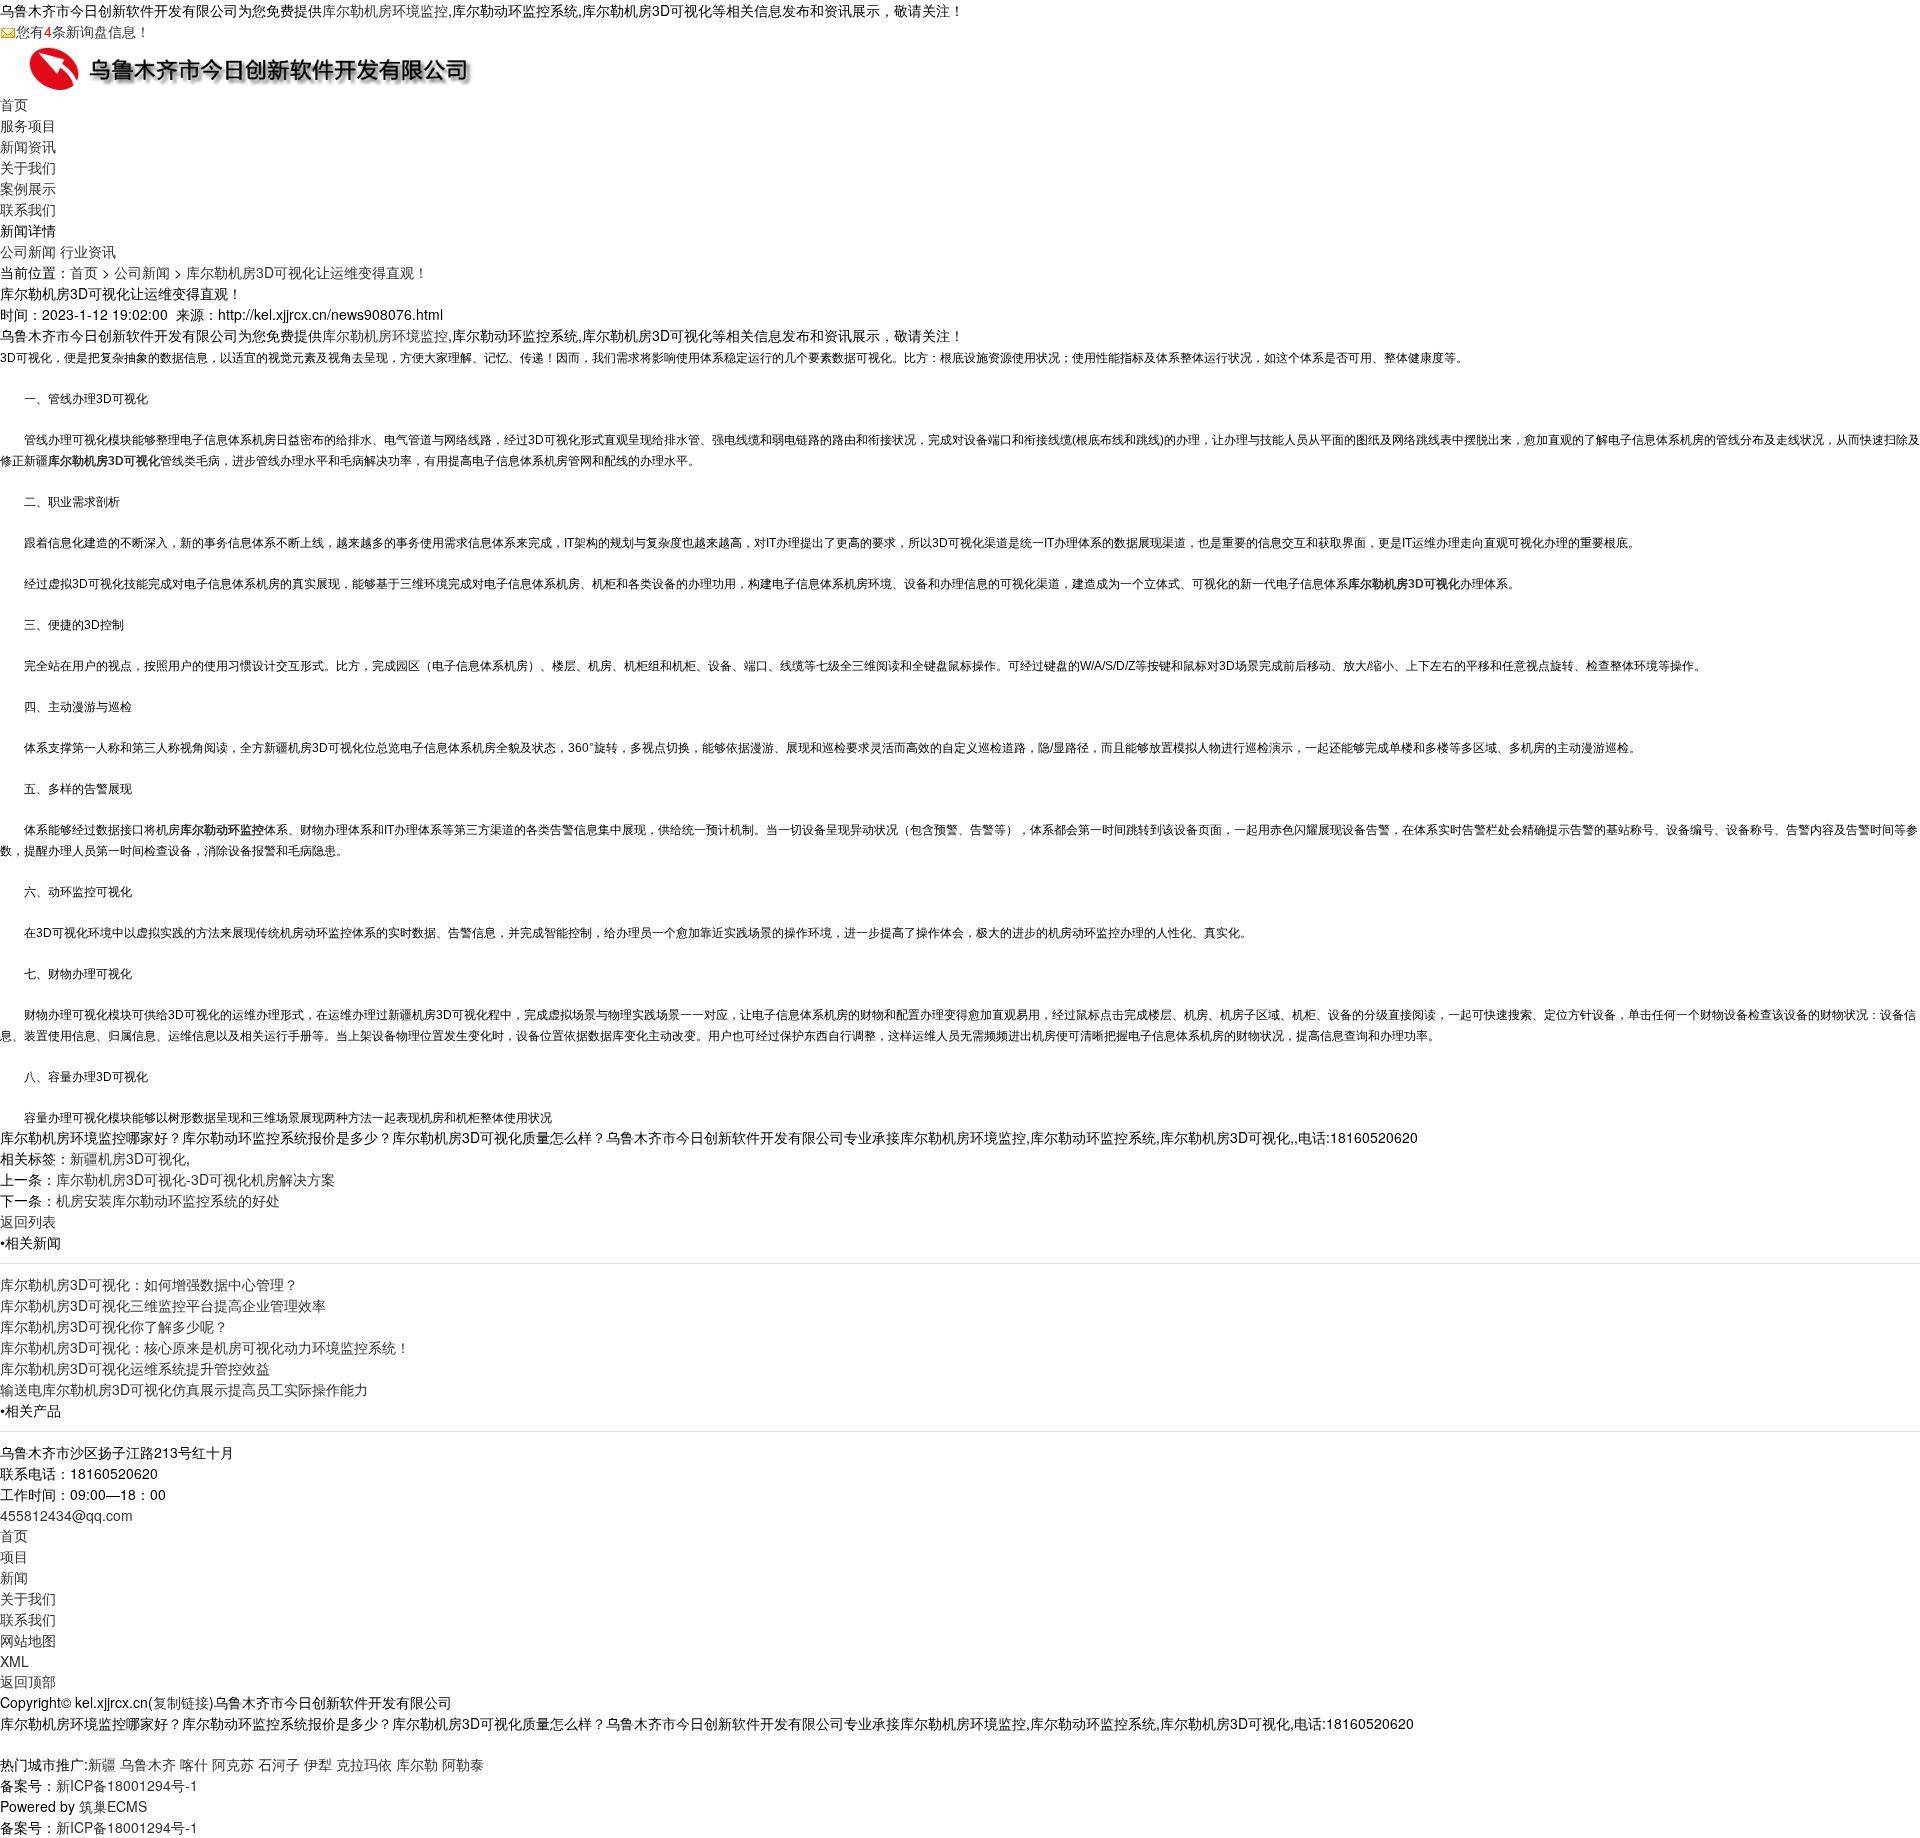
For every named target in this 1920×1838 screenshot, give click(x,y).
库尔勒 (417, 1764)
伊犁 (318, 1764)
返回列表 (28, 1221)
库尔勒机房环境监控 (385, 10)
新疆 (102, 1764)
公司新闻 (28, 251)
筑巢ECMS (113, 1806)
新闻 (14, 1577)
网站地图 (28, 1640)
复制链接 (181, 1702)
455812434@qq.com (66, 1515)
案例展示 (28, 188)
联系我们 (28, 209)
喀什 (194, 1764)
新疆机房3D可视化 (128, 1158)
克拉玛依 (364, 1764)
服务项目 (28, 125)
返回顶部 (28, 1681)
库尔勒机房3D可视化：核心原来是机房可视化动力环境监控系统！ (205, 1347)
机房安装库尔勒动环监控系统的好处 (168, 1200)
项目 (14, 1556)
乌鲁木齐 (148, 1764)
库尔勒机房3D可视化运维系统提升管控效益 (135, 1368)
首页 (14, 104)
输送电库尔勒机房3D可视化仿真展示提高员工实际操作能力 (184, 1389)
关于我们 (28, 167)
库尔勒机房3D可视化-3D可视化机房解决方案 (195, 1179)
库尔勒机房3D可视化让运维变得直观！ (307, 272)
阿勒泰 (463, 1764)
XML (14, 1661)
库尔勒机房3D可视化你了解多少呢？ (114, 1326)
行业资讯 (88, 251)
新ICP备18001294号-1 (127, 1785)
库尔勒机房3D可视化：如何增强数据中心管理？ (149, 1284)
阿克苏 (233, 1764)
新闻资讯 (28, 146)
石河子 (279, 1764)
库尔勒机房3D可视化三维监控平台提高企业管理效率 (163, 1305)
